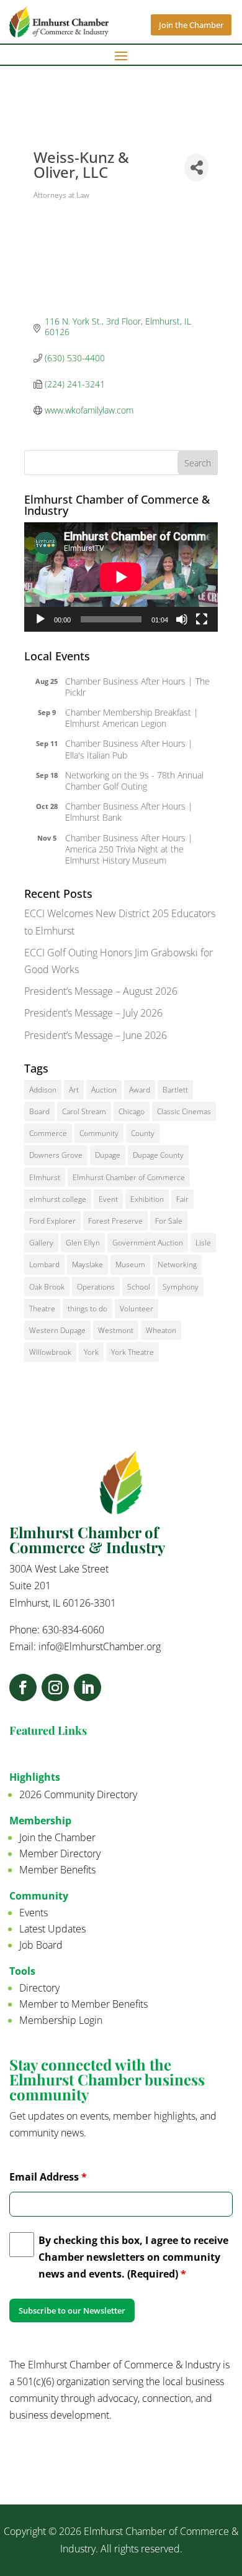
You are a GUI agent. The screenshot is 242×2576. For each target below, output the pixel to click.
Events (34, 1913)
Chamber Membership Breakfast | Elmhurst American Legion (132, 718)
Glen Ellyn (83, 1243)
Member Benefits (57, 1870)
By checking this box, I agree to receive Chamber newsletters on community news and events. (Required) (133, 2257)
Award (140, 1090)
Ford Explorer (52, 1221)
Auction (104, 1090)
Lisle (203, 1243)
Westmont (116, 1330)
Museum (130, 1264)
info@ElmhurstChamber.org (100, 1646)
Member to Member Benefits (83, 2004)
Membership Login (61, 2020)
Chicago (132, 1111)
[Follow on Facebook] (23, 1687)
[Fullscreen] (202, 619)
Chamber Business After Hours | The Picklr (137, 687)
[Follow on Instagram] (55, 1687)
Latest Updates (52, 1929)
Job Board (41, 1945)
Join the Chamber (191, 25)
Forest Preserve (115, 1221)
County (143, 1133)
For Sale (169, 1221)
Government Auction (148, 1243)
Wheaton (161, 1330)
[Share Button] (196, 168)
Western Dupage (57, 1330)
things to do (87, 1309)
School (139, 1287)
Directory (39, 1988)
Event (108, 1199)
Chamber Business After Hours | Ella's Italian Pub (129, 749)
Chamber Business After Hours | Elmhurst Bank (129, 812)
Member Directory (60, 1854)
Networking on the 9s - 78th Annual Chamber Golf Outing (134, 781)
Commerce (48, 1133)
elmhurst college (58, 1199)
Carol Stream (84, 1111)
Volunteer (137, 1309)
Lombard (44, 1264)
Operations (96, 1287)
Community (99, 1133)
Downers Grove (56, 1155)
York (91, 1352)
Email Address (48, 2177)
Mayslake (87, 1264)
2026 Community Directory (78, 1794)
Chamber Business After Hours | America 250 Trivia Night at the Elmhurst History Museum (129, 849)
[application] (121, 577)
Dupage (108, 1155)
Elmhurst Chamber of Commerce (129, 1177)
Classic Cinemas (184, 1111)
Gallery (41, 1243)
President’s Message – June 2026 (96, 1035)
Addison (43, 1090)
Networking (177, 1264)
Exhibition (147, 1199)
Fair (182, 1199)
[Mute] (182, 619)
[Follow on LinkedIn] (87, 1687)
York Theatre (132, 1352)
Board (39, 1111)
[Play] (40, 619)
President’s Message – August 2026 (101, 991)
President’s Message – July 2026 (93, 1013)
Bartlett (175, 1090)
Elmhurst (45, 1177)
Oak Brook (47, 1287)
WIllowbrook (50, 1352)
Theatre (42, 1309)
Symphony (181, 1287)
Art (74, 1090)
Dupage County (158, 1155)
